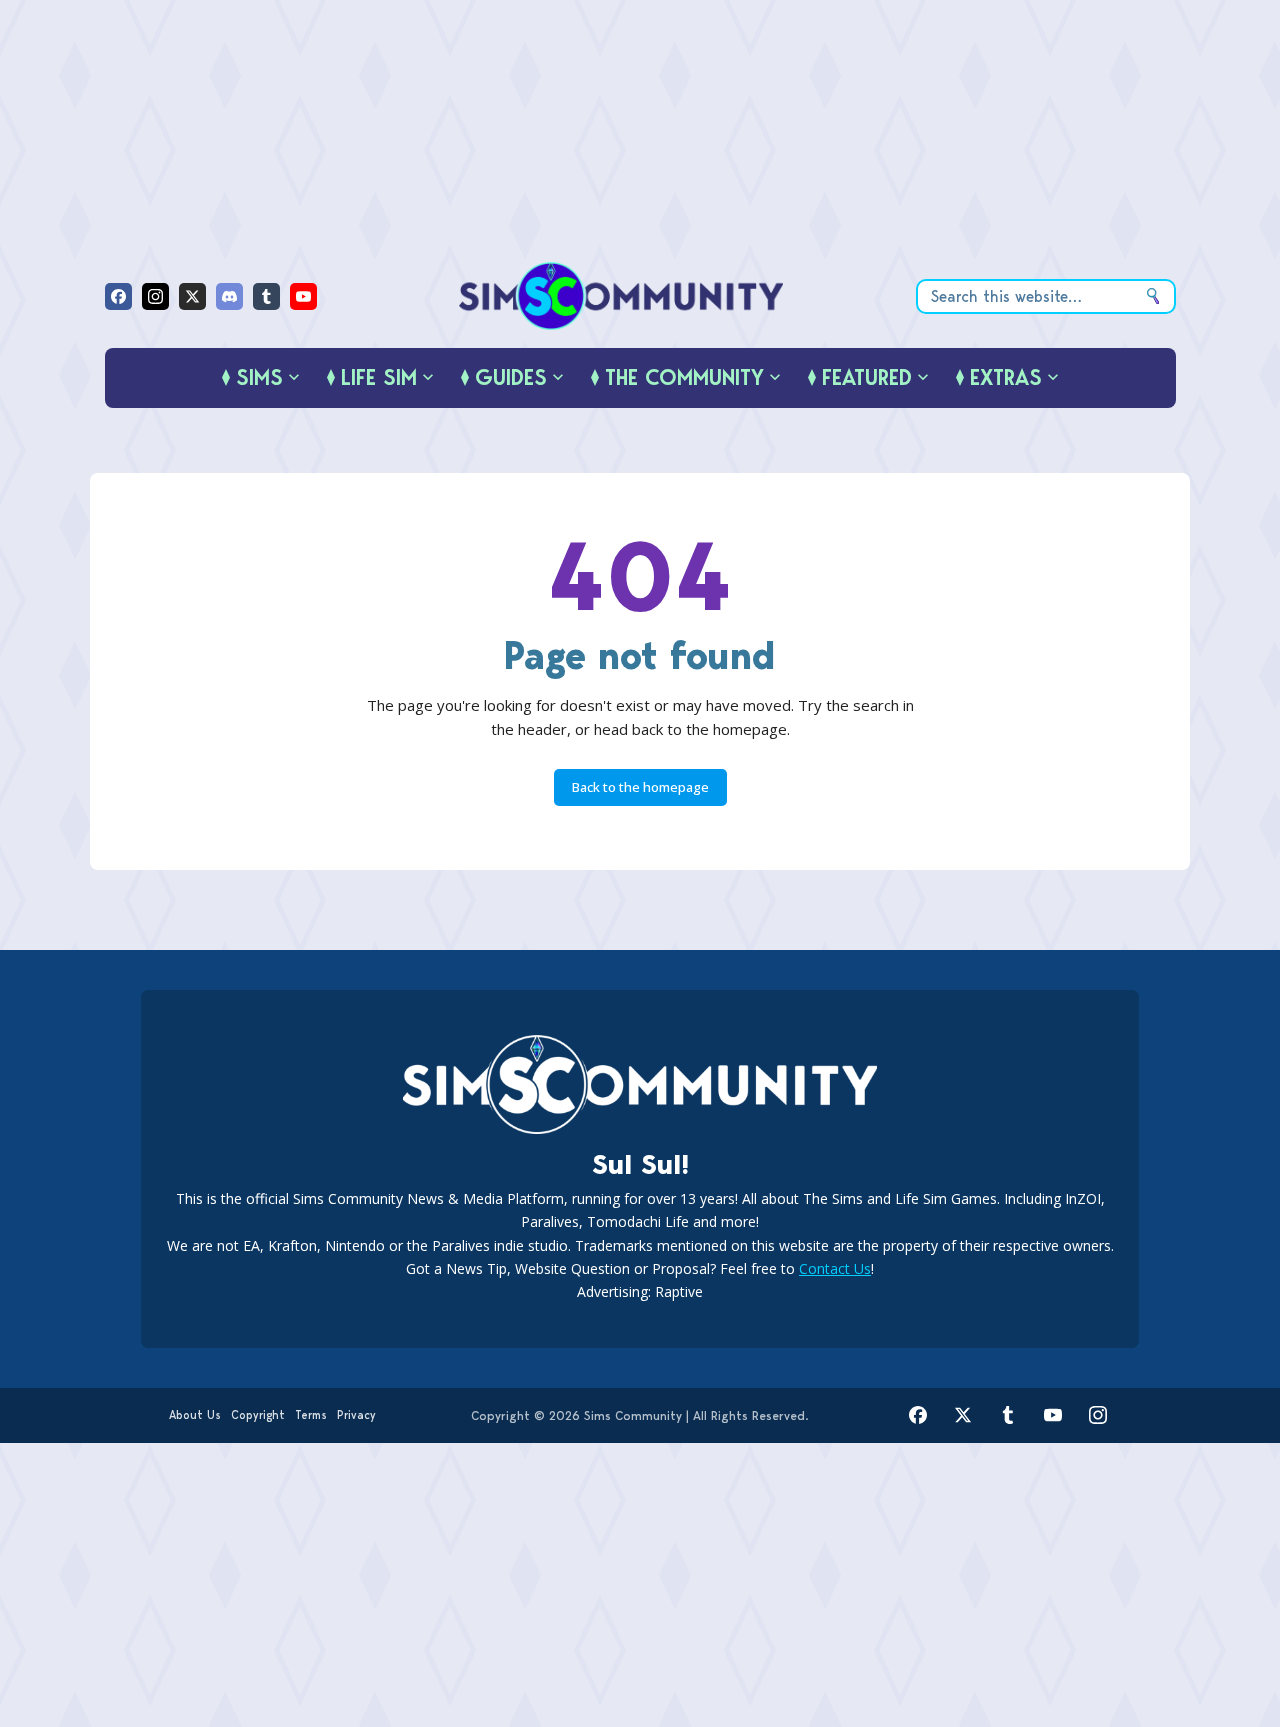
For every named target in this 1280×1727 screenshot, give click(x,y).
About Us (195, 1415)
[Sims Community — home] (621, 296)
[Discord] (229, 296)
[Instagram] (155, 296)
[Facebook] (118, 296)
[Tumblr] (266, 296)
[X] (192, 296)
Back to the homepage (640, 787)
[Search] (1153, 296)
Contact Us (835, 1268)
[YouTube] (303, 296)
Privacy (356, 1415)
